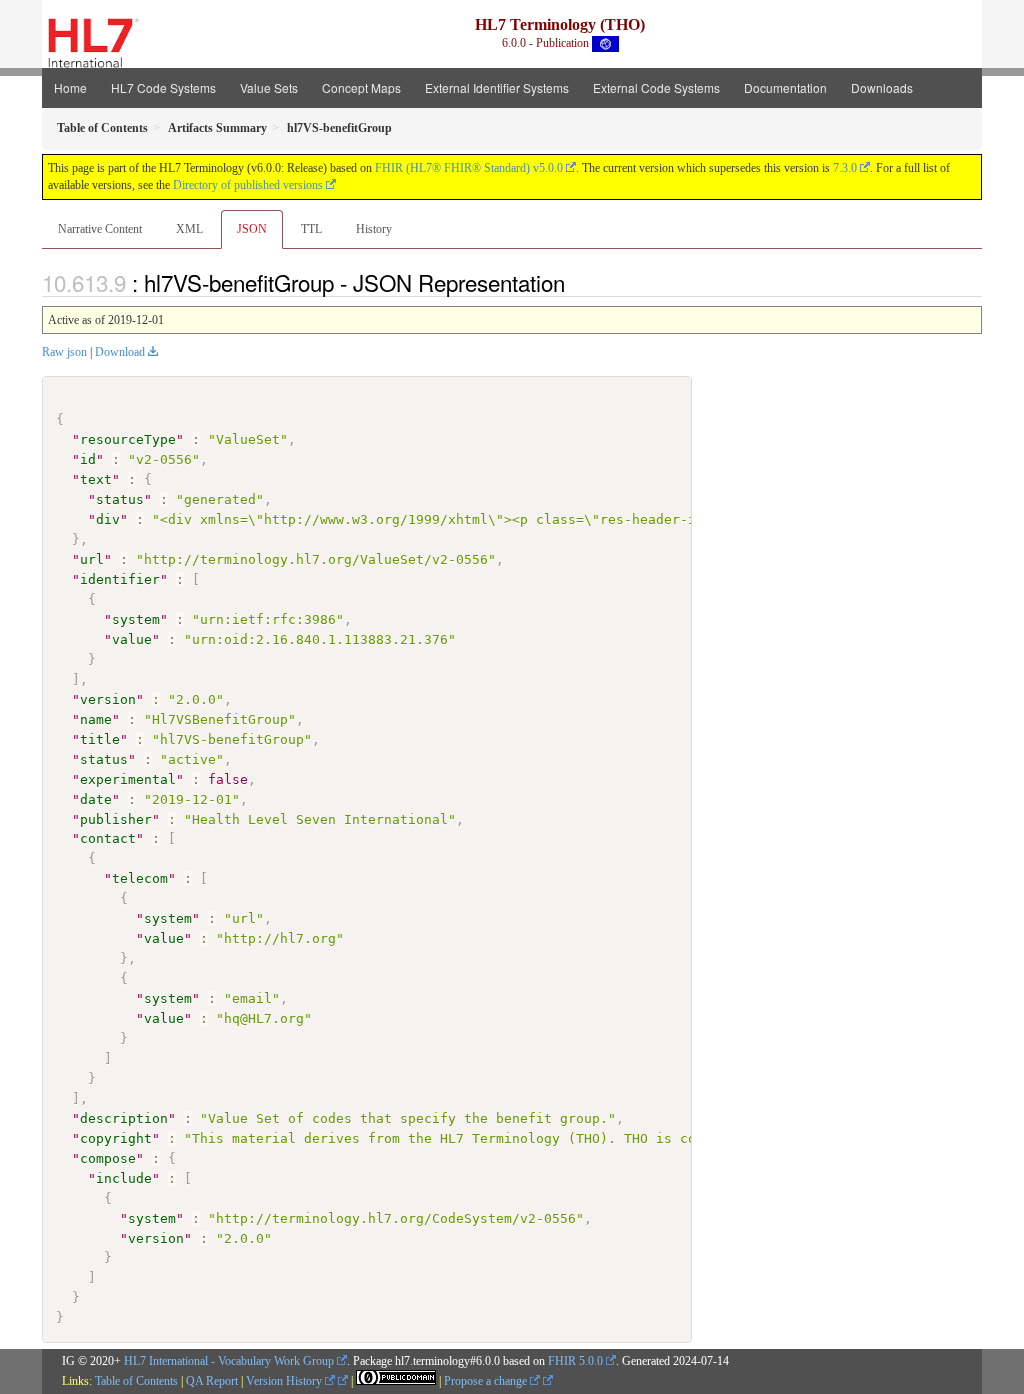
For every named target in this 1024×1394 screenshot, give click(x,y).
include (124, 1178)
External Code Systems (656, 87)
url (92, 559)
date (96, 799)
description (124, 1118)
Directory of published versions (248, 185)
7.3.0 (845, 168)
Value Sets (269, 87)
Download (120, 352)
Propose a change (487, 1381)
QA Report (212, 1381)
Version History (285, 1381)
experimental (128, 779)
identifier (120, 579)
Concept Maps (361, 87)
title (100, 739)
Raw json (64, 352)
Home (70, 87)
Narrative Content (100, 229)
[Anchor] (576, 282)
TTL (311, 229)
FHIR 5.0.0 (575, 1361)
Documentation (785, 87)
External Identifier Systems (497, 87)
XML (189, 229)
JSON (252, 229)
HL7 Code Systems (163, 87)
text (96, 479)
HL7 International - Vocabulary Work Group (229, 1361)
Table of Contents (136, 1381)
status (120, 499)
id (88, 459)
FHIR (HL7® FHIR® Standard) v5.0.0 (469, 168)
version (108, 699)
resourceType (128, 439)
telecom (140, 878)
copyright (116, 1138)
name (96, 719)
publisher (116, 819)
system (136, 619)
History (374, 229)
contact (108, 838)
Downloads (882, 87)
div (108, 519)
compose (108, 1158)
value (132, 639)
